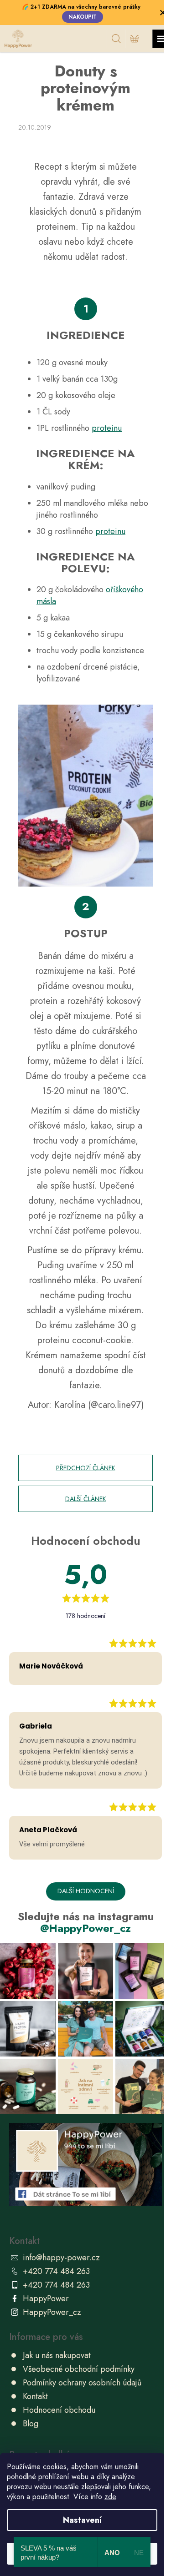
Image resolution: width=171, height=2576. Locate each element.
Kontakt (35, 2396)
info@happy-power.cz (61, 2258)
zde (110, 2497)
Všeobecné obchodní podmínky (79, 2369)
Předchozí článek (86, 1468)
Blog (31, 2424)
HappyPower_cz (52, 2312)
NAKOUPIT (83, 17)
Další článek (86, 1499)
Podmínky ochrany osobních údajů (82, 2383)
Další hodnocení (86, 1891)
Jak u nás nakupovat (57, 2355)
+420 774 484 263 (56, 2271)
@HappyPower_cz (85, 1928)
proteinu (107, 428)
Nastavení (82, 2520)
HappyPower (46, 2299)
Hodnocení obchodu (59, 2410)
